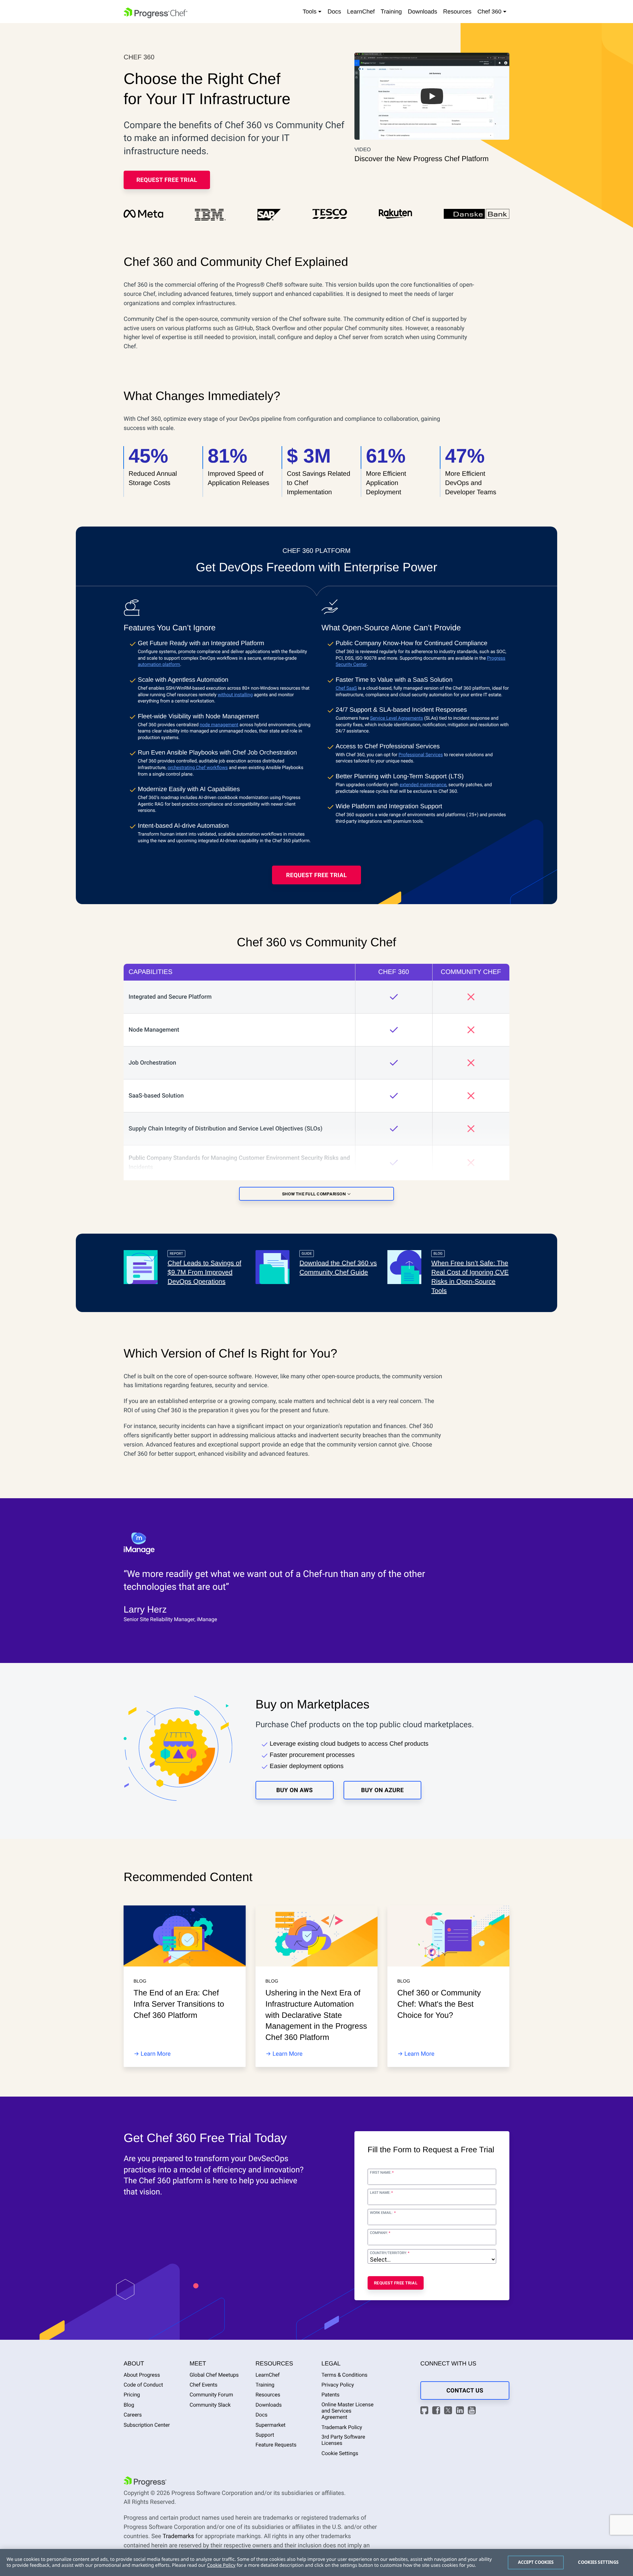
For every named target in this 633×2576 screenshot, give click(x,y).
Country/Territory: (389, 2253)
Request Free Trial (167, 180)
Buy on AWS (295, 1790)
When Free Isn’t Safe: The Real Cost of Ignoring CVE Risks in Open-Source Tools (470, 1277)
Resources (457, 12)
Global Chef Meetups (214, 2375)
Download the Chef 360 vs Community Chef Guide (338, 1268)
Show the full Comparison (315, 1194)
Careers (133, 2415)
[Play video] (432, 96)
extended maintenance (423, 785)
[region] (316, 2562)
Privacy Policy (338, 2385)
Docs (334, 12)
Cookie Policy (221, 2565)
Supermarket (271, 2425)
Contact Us (465, 2391)
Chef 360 (490, 12)
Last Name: (380, 2193)
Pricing (132, 2395)
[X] (449, 2411)
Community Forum (211, 2395)
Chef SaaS (346, 688)
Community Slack (210, 2405)
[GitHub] (425, 2411)
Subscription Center (147, 2425)
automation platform (159, 665)
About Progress (142, 2375)
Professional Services (421, 755)
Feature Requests (276, 2445)
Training (391, 12)
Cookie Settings (340, 2453)
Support (265, 2435)
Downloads (422, 12)
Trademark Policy (342, 2427)
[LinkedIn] (461, 2411)
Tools (310, 12)
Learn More (156, 2054)
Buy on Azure (382, 1790)
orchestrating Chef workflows (198, 768)
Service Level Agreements (396, 718)
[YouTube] (473, 2411)
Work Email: (382, 2213)
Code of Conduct (143, 2385)
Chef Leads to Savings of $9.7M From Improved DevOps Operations (204, 1273)
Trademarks (178, 2536)
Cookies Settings (598, 2562)
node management (219, 725)
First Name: (381, 2173)
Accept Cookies (536, 2562)
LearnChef (361, 12)
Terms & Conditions (345, 2375)
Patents (331, 2395)
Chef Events (204, 2385)
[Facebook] (437, 2411)
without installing (235, 695)
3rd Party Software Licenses (343, 2440)
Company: (379, 2233)
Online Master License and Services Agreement (347, 2411)
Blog (129, 2405)
